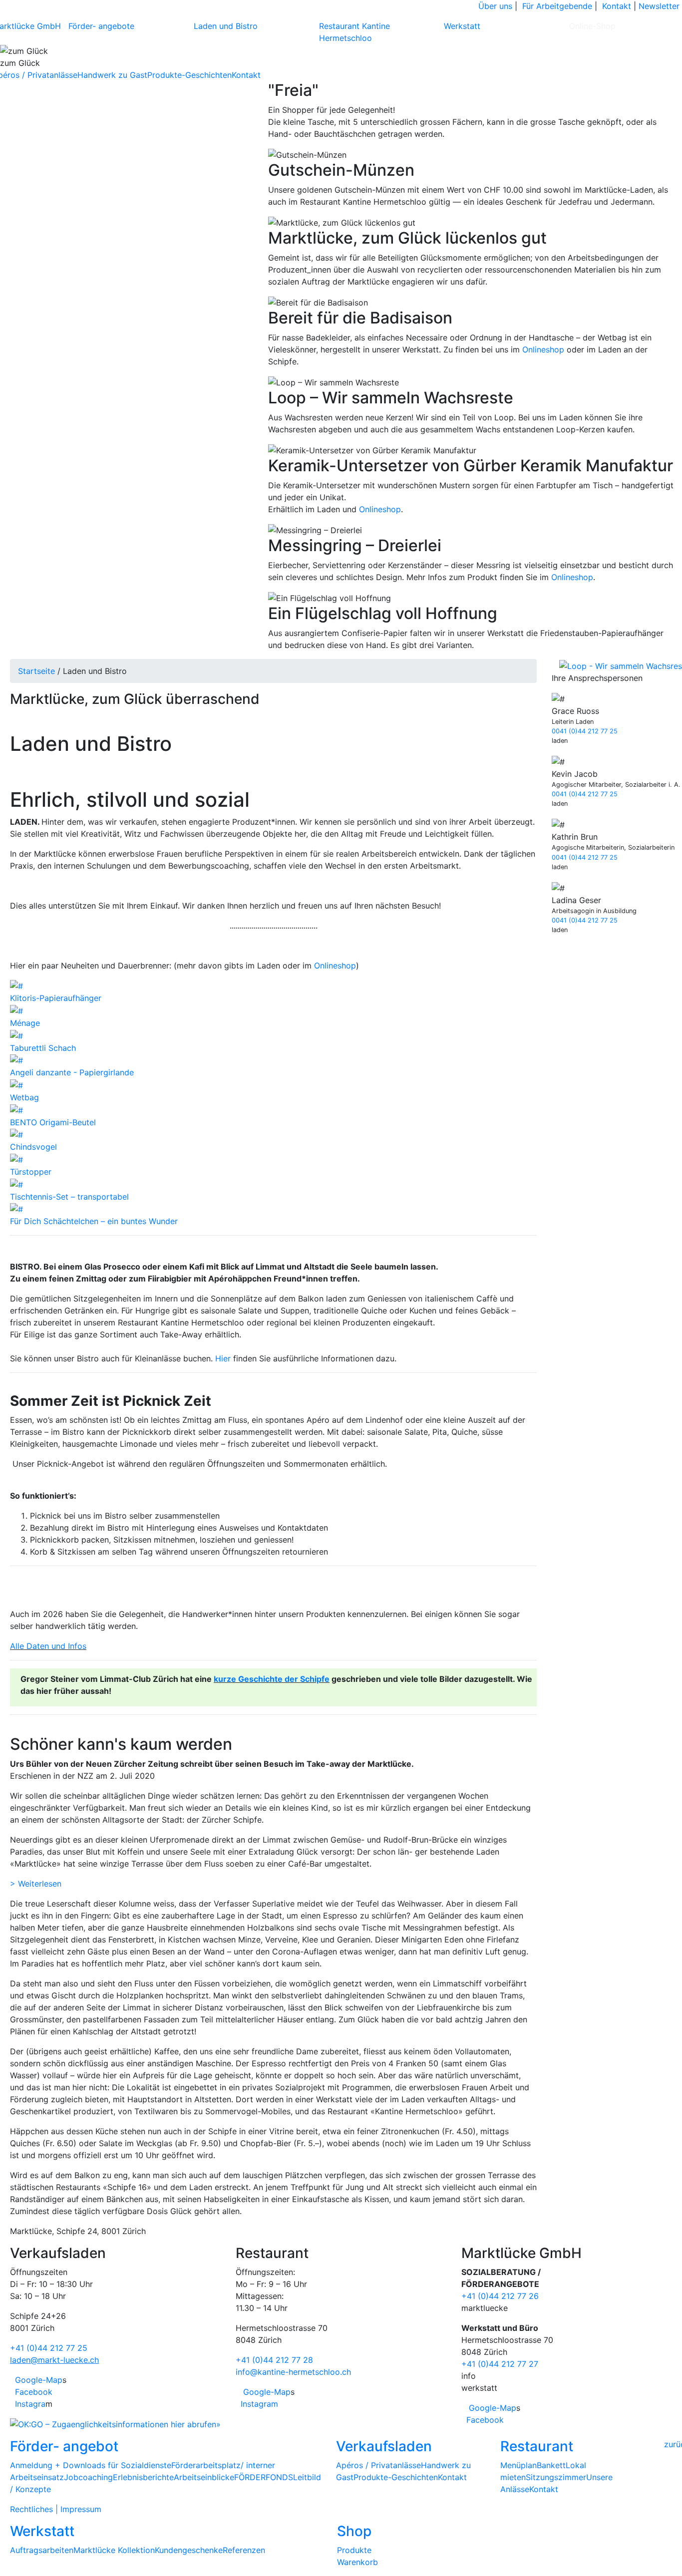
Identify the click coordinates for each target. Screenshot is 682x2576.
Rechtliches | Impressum (56, 2509)
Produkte (354, 2550)
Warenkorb (357, 2562)
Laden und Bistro (226, 26)
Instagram (258, 2404)
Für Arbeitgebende (557, 6)
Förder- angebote (101, 26)
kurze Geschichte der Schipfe (272, 1679)
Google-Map (37, 2380)
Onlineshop (543, 349)
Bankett (551, 2465)
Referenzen (244, 2550)
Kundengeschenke (189, 2550)
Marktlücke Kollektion (114, 2550)
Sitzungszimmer (556, 2477)
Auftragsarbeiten (42, 2550)
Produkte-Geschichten (189, 75)
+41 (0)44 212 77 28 (274, 2360)
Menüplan (518, 2465)
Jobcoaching (88, 2477)
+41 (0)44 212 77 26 (500, 2296)
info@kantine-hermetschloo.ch (293, 2372)
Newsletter (659, 6)
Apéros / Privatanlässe (378, 2465)
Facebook (32, 2392)
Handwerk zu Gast (112, 75)
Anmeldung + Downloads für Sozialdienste (91, 2465)
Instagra (29, 2404)
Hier (223, 1358)
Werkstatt (462, 26)
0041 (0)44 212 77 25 (585, 731)
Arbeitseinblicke (204, 2477)
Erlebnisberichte (143, 2477)
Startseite (36, 671)
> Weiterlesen (36, 1884)
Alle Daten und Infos (48, 1646)
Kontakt (617, 6)
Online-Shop (592, 26)
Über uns (495, 6)
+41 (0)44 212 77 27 (500, 2364)
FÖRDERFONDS (264, 2477)
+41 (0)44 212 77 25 (49, 2348)
